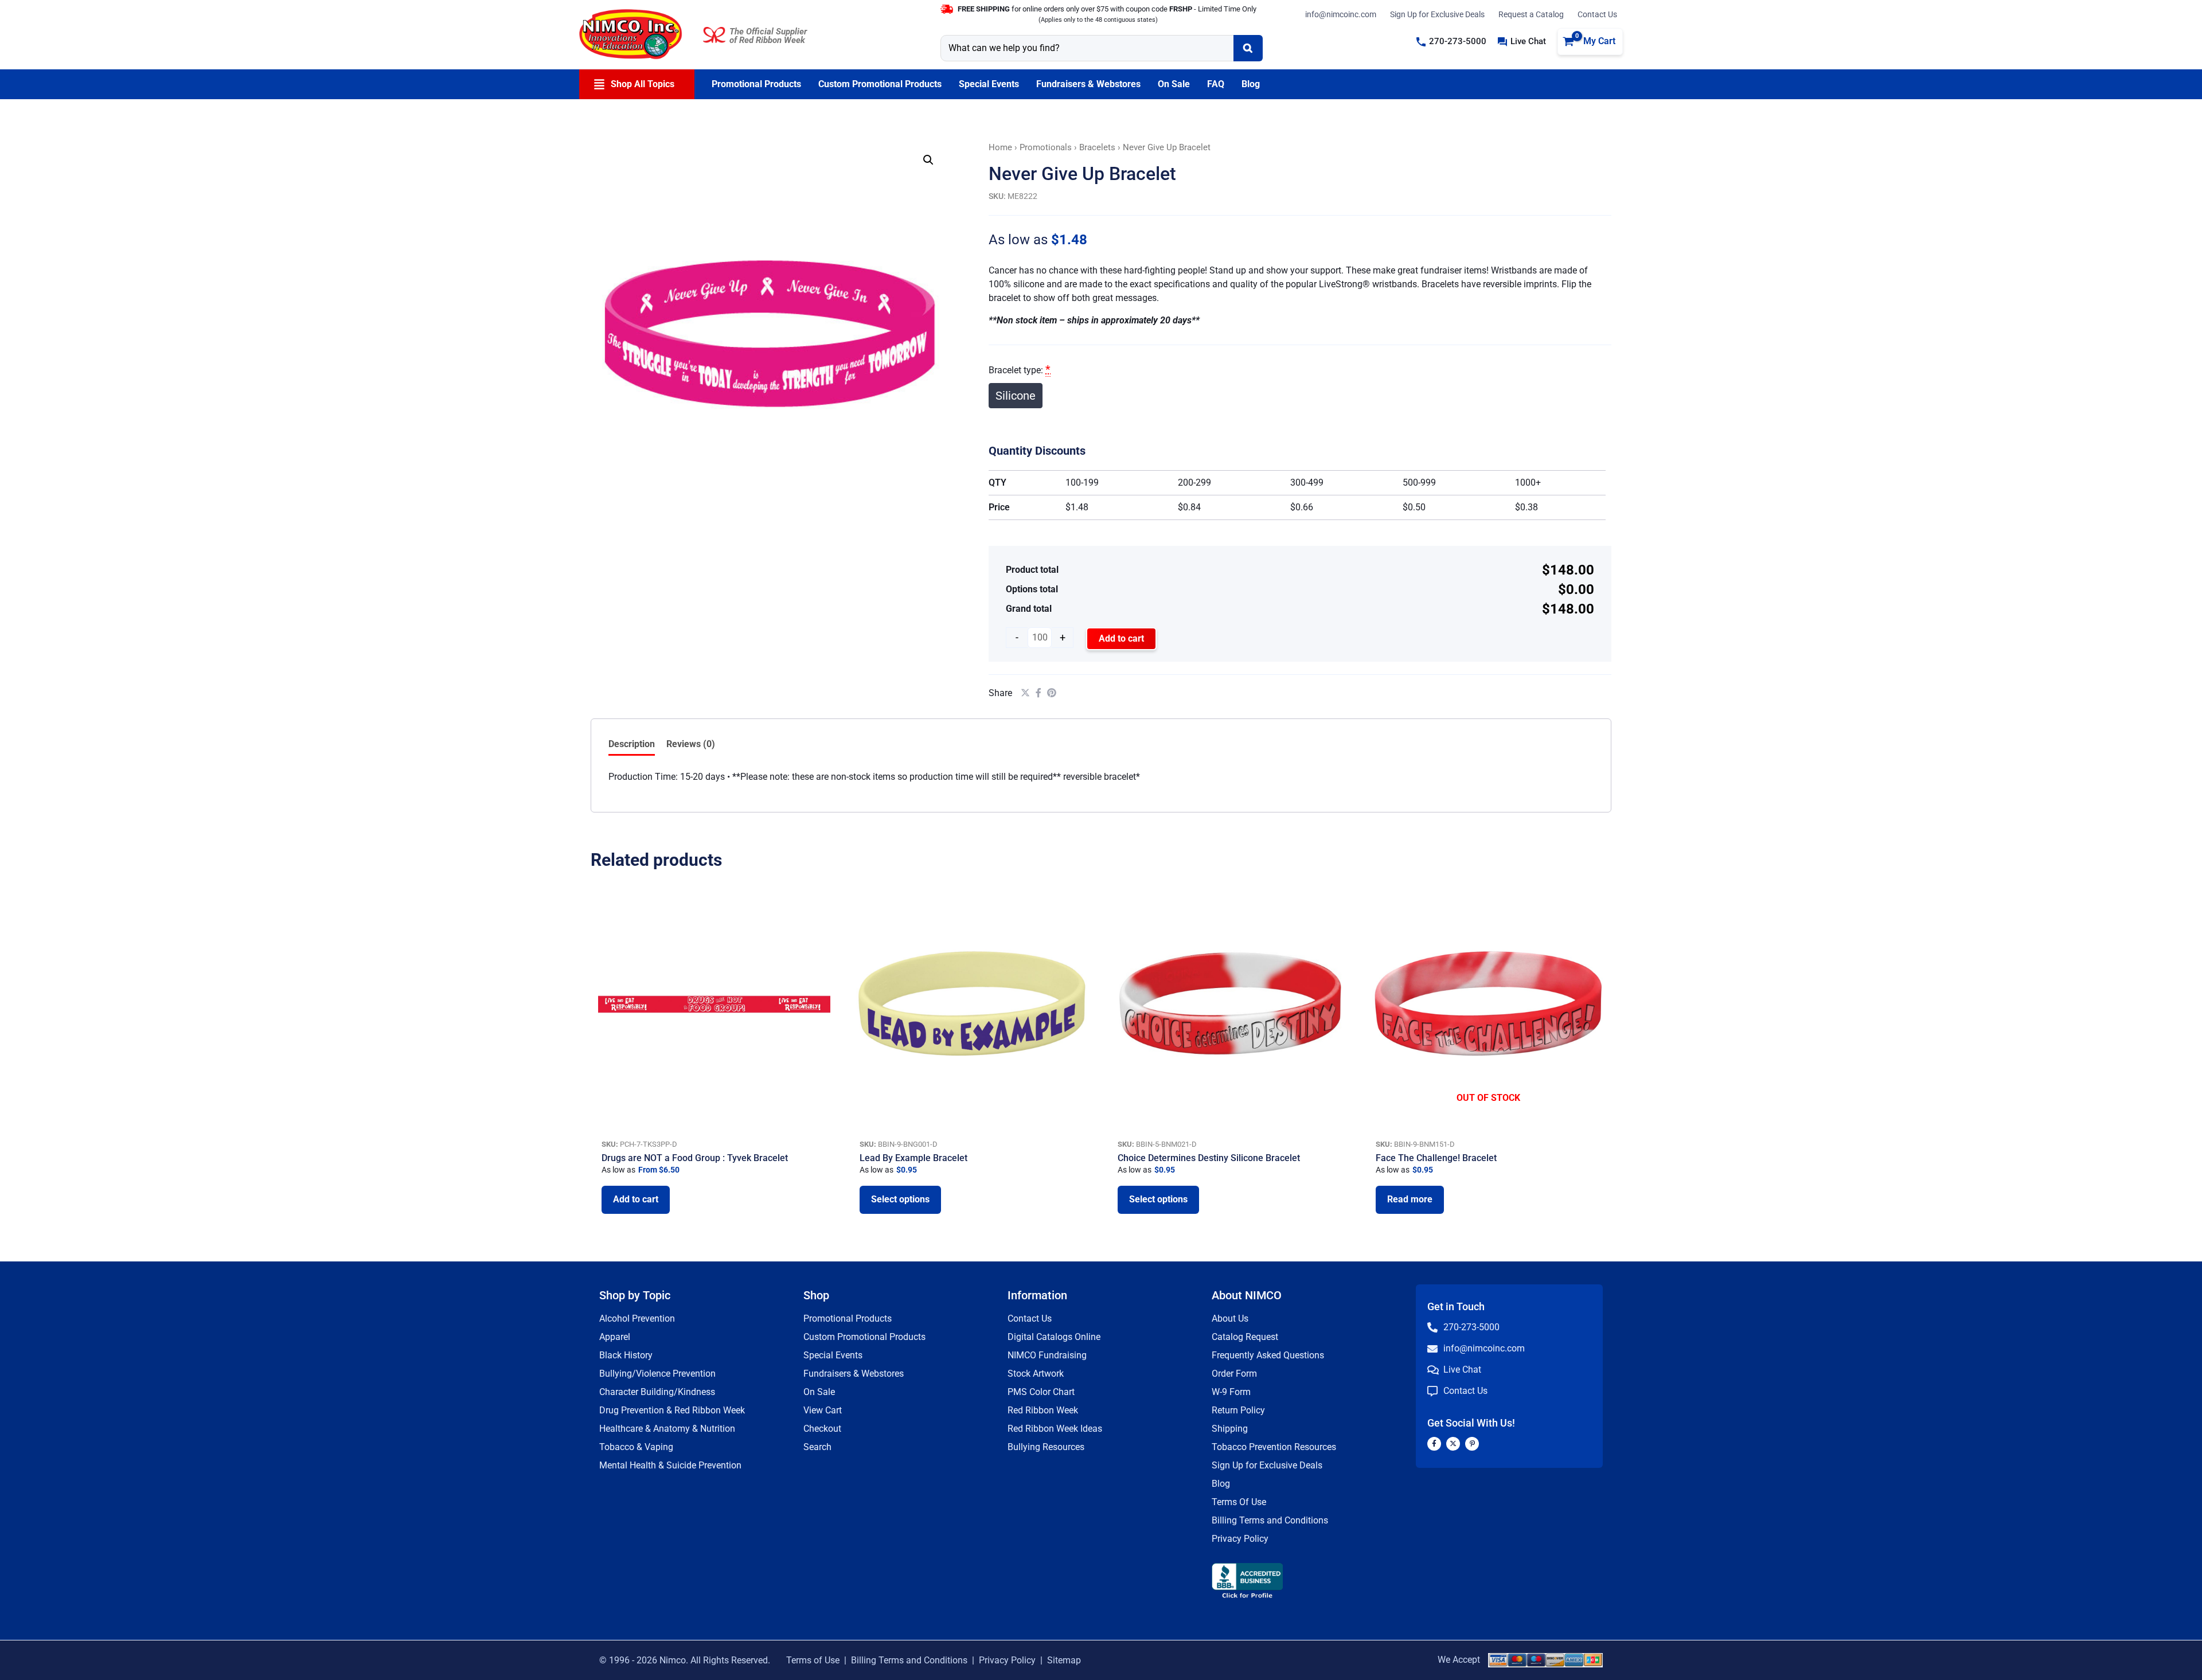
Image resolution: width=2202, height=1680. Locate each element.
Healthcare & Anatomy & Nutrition (667, 1429)
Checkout (822, 1429)
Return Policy (1238, 1410)
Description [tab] (632, 744)
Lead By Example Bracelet (913, 1158)
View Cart (823, 1410)
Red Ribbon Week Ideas (1055, 1429)
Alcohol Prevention (637, 1318)
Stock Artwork (1036, 1374)
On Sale (819, 1392)
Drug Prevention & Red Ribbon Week (672, 1410)
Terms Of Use (1239, 1502)
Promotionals (1046, 147)
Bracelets (1097, 147)
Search (817, 1447)
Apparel (615, 1337)
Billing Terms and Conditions (1270, 1520)
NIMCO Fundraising (1047, 1355)
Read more (1410, 1199)
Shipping (1230, 1429)
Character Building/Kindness (657, 1392)
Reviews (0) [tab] (691, 744)
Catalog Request (1245, 1337)
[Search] (1248, 48)
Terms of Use (813, 1660)
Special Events (833, 1355)
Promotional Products (848, 1318)
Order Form (1234, 1374)
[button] (1451, 42)
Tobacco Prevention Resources (1274, 1447)
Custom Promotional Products (864, 1337)
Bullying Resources (1046, 1447)
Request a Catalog (1531, 14)
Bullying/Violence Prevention (657, 1374)
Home (1000, 147)
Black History (626, 1355)
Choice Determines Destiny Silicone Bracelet (1209, 1158)
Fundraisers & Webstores (854, 1374)
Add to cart (1121, 638)
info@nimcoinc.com (1341, 14)
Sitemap (1064, 1660)
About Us (1230, 1318)
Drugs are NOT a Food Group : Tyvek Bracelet (695, 1158)
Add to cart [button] (636, 1199)
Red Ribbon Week (1043, 1410)
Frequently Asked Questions (1268, 1355)
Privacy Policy (1240, 1539)
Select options (900, 1199)
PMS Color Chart (1041, 1392)
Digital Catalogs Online (1054, 1337)
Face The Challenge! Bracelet (1436, 1158)
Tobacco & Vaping (636, 1447)
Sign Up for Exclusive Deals (1437, 14)
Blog (1221, 1484)
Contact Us (1597, 14)
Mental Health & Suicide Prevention (670, 1465)
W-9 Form (1231, 1392)
